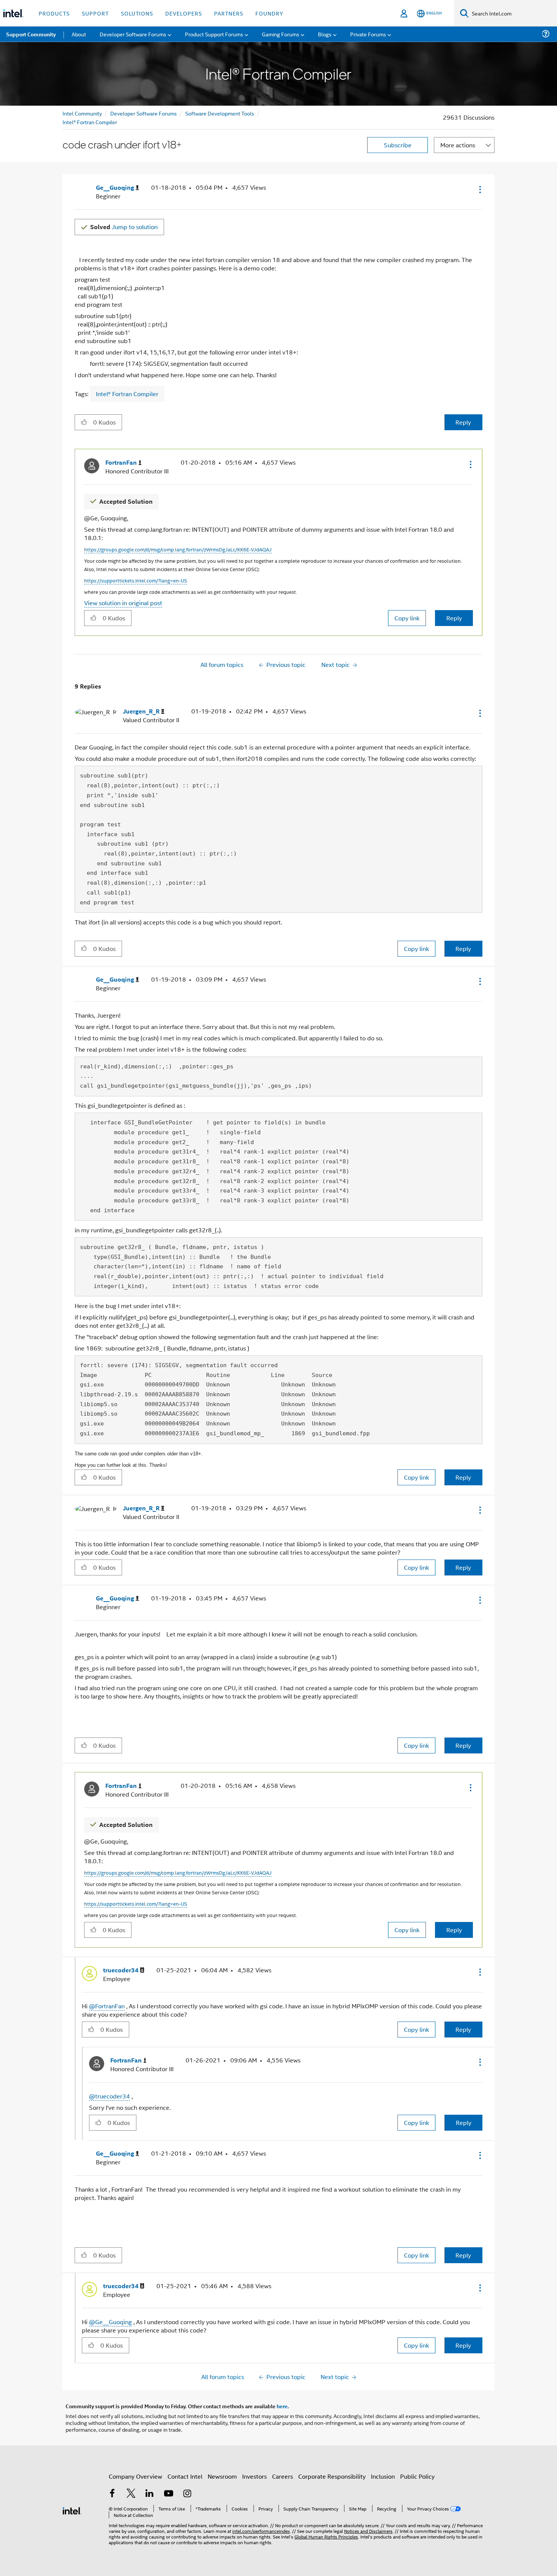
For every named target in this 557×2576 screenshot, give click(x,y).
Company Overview (135, 2476)
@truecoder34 (110, 2096)
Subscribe (398, 145)
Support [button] (95, 13)
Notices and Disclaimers (368, 2531)
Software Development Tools (220, 113)
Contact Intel (185, 2476)
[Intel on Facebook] (112, 2494)
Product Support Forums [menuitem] (214, 34)
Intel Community (82, 113)
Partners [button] (229, 13)
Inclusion (383, 2476)
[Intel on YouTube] (169, 2494)
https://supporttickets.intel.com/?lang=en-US (136, 580)
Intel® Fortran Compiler (90, 122)
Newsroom (222, 2476)
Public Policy (417, 2476)
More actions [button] (458, 145)
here (282, 2406)
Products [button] (54, 13)
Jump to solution (124, 227)
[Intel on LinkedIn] (150, 2494)
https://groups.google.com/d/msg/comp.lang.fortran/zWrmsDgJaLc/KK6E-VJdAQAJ (178, 549)
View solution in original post (123, 603)
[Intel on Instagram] (187, 2494)
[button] (479, 189)
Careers (282, 2476)
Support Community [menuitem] (31, 34)
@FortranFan (107, 2006)
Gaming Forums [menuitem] (281, 34)
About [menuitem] (79, 34)
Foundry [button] (269, 13)
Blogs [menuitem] (325, 34)
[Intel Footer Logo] (72, 2510)
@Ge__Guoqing (110, 2322)
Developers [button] (184, 13)
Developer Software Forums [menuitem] (133, 34)
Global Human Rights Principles (326, 2536)
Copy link (407, 618)
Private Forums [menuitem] (368, 34)
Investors (254, 2476)
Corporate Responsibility (332, 2476)
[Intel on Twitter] (131, 2494)
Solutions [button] (137, 13)
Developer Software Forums (144, 113)
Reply (463, 422)
